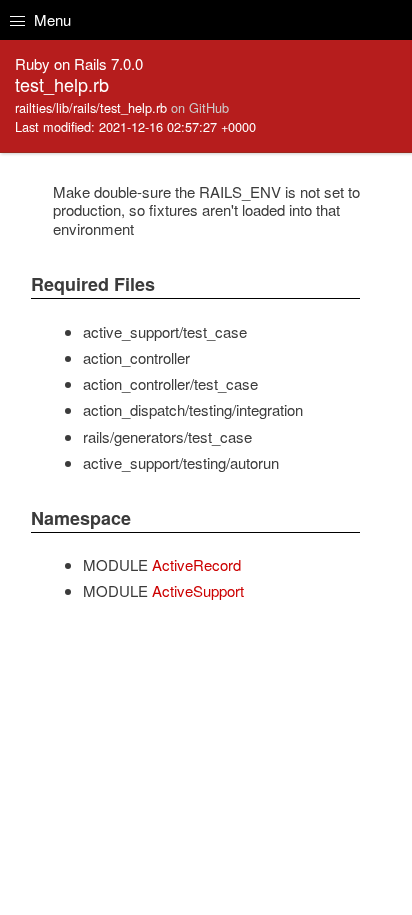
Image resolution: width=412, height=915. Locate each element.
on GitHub (200, 107)
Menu (50, 19)
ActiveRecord (196, 564)
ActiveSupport (198, 590)
